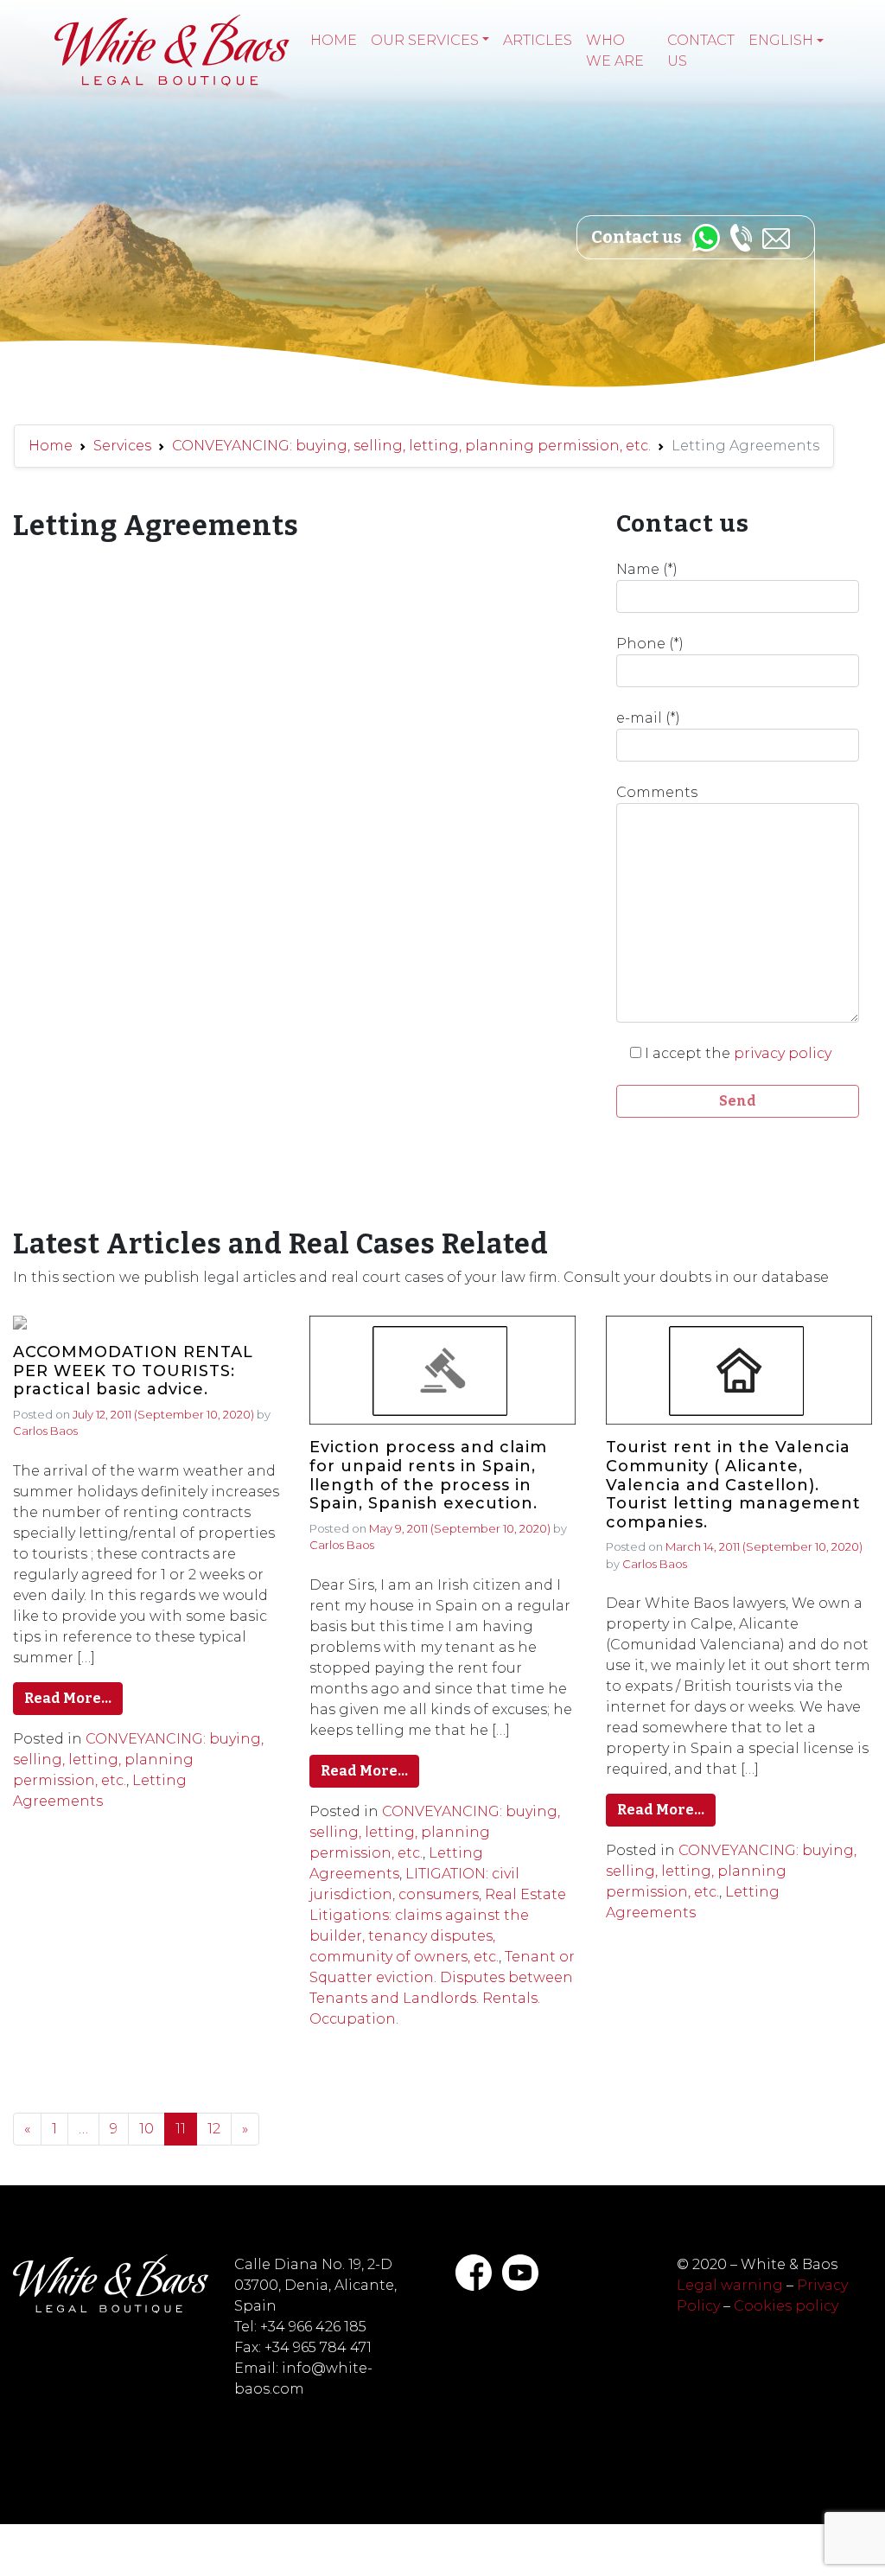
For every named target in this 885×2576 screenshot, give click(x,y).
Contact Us (701, 51)
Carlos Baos (45, 1431)
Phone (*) (650, 644)
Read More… (68, 1698)
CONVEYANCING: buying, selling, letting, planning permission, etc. (411, 446)
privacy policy (783, 1053)
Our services (425, 40)
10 (146, 2129)
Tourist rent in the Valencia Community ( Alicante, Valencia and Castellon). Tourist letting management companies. (733, 1485)
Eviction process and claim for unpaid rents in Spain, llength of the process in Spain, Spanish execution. (428, 1476)
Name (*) (647, 569)
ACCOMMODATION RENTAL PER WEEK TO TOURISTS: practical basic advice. (133, 1371)
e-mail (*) (648, 718)
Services (122, 446)
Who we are (615, 51)
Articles (538, 40)
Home (334, 40)
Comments (657, 792)
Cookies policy (786, 2306)
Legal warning (730, 2285)
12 (214, 2129)
